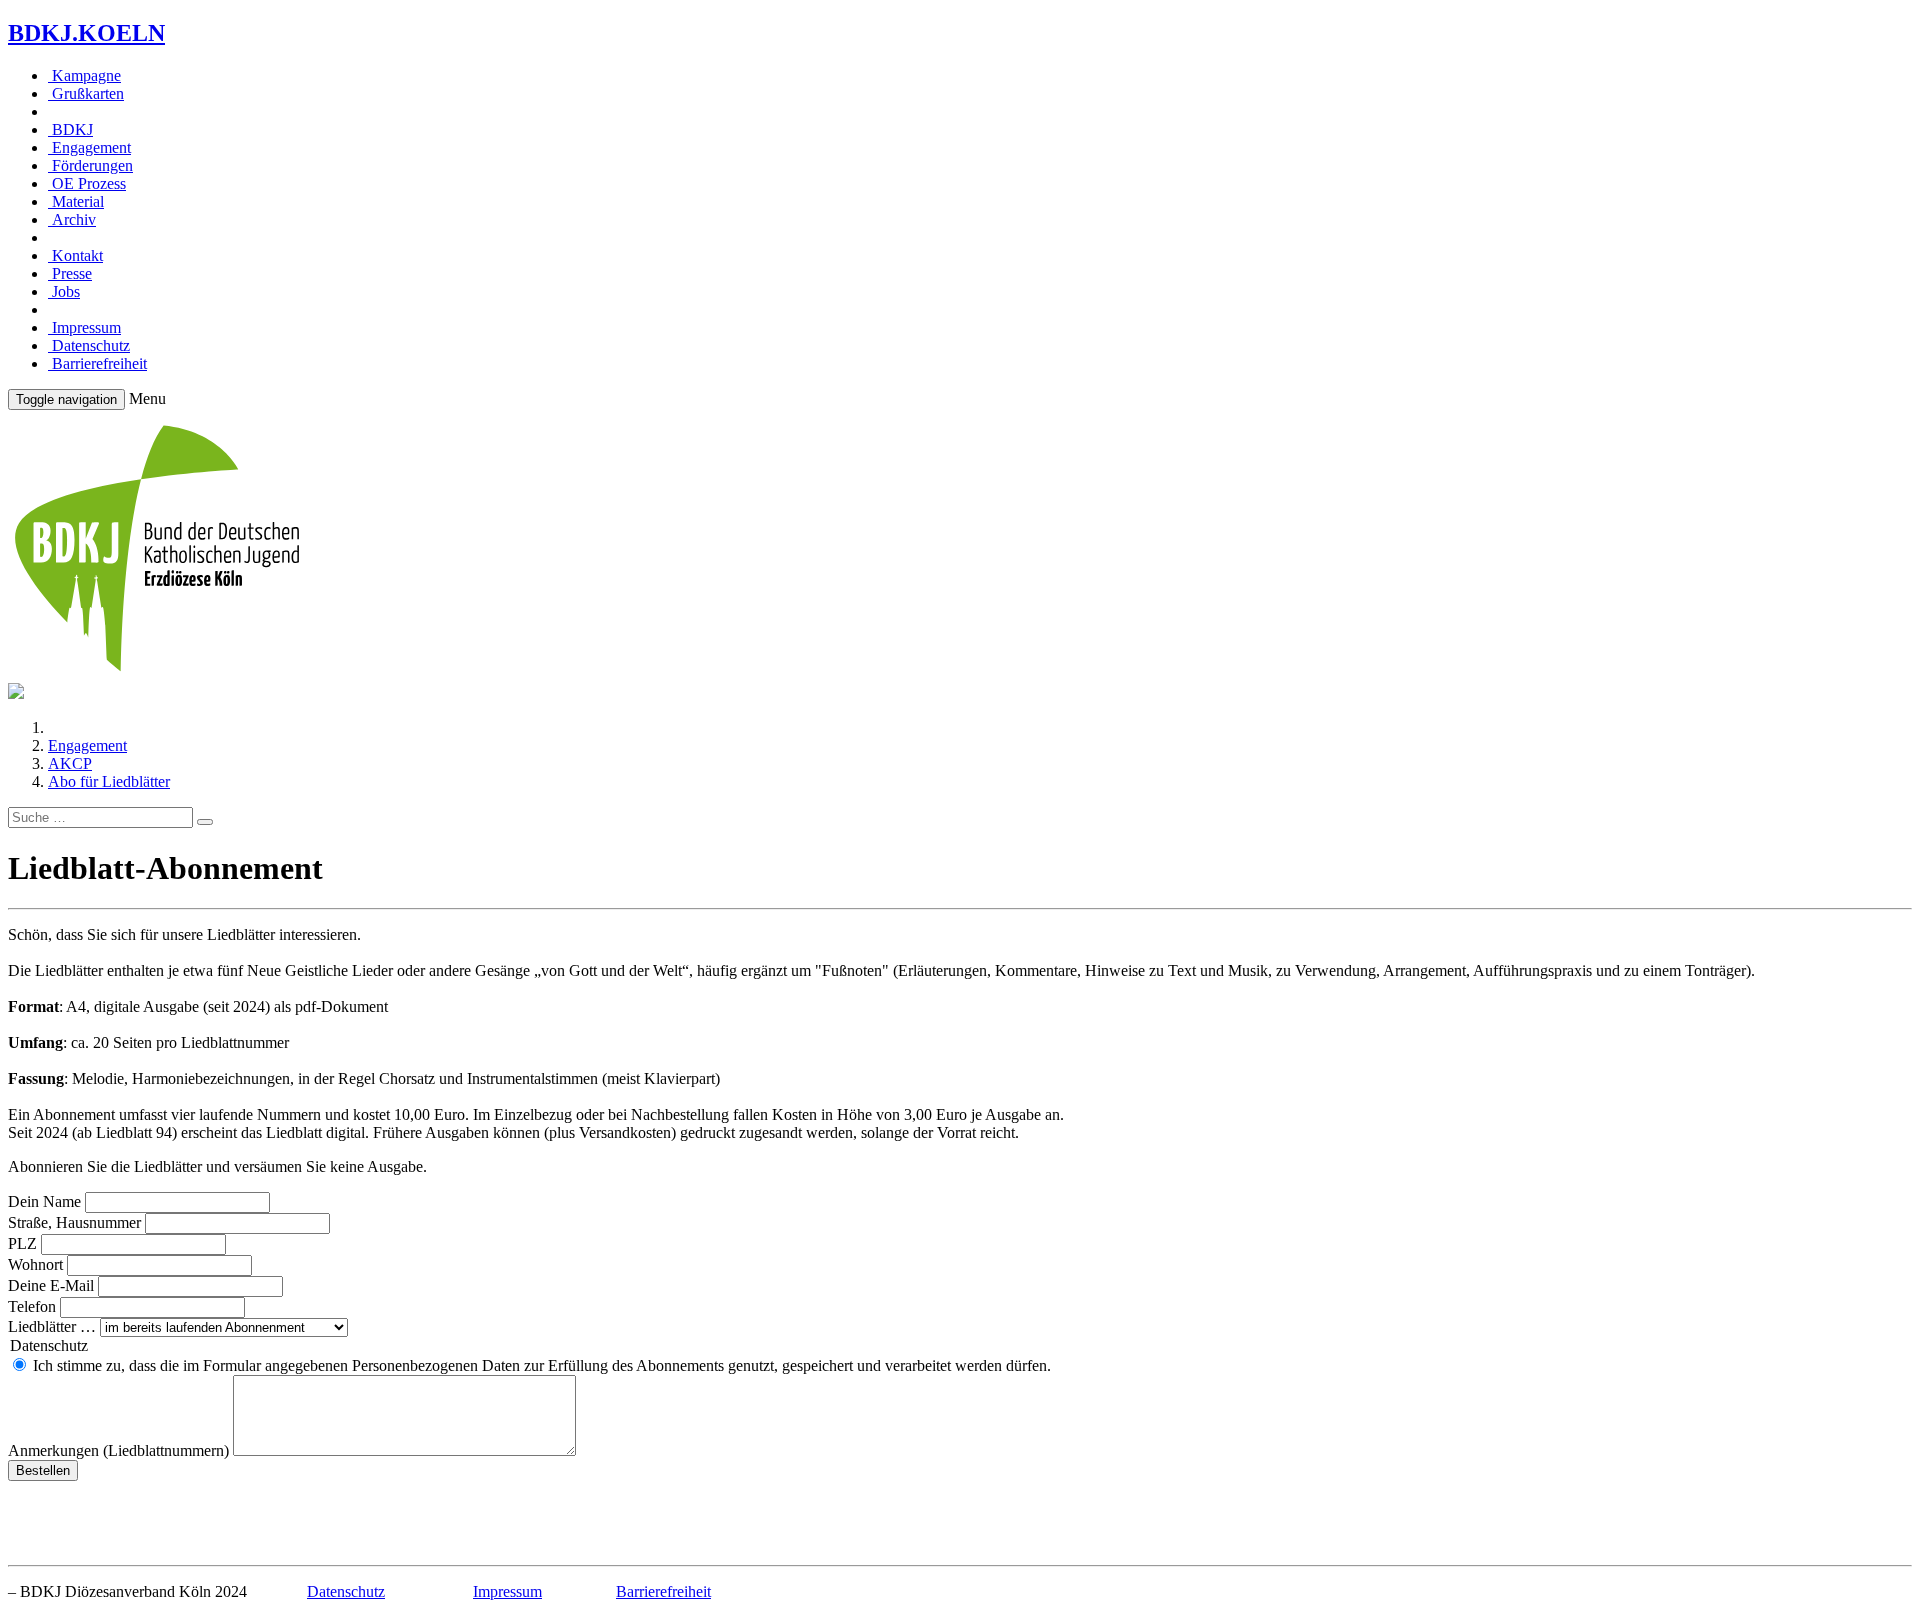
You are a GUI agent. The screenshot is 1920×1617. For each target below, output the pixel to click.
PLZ (22, 1243)
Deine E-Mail (51, 1285)
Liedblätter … (52, 1326)
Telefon (32, 1306)
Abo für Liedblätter (109, 781)
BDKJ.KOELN (86, 33)
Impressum (84, 327)
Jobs (64, 291)
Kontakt (75, 255)
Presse (70, 273)
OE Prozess (87, 183)
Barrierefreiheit (97, 363)
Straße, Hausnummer (74, 1222)
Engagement (89, 147)
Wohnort (35, 1264)
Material (76, 201)
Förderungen (90, 165)
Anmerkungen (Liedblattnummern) (118, 1450)
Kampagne (84, 75)
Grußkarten (86, 93)
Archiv (72, 219)
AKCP (70, 763)
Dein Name (44, 1201)
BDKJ (70, 129)
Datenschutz (89, 345)
